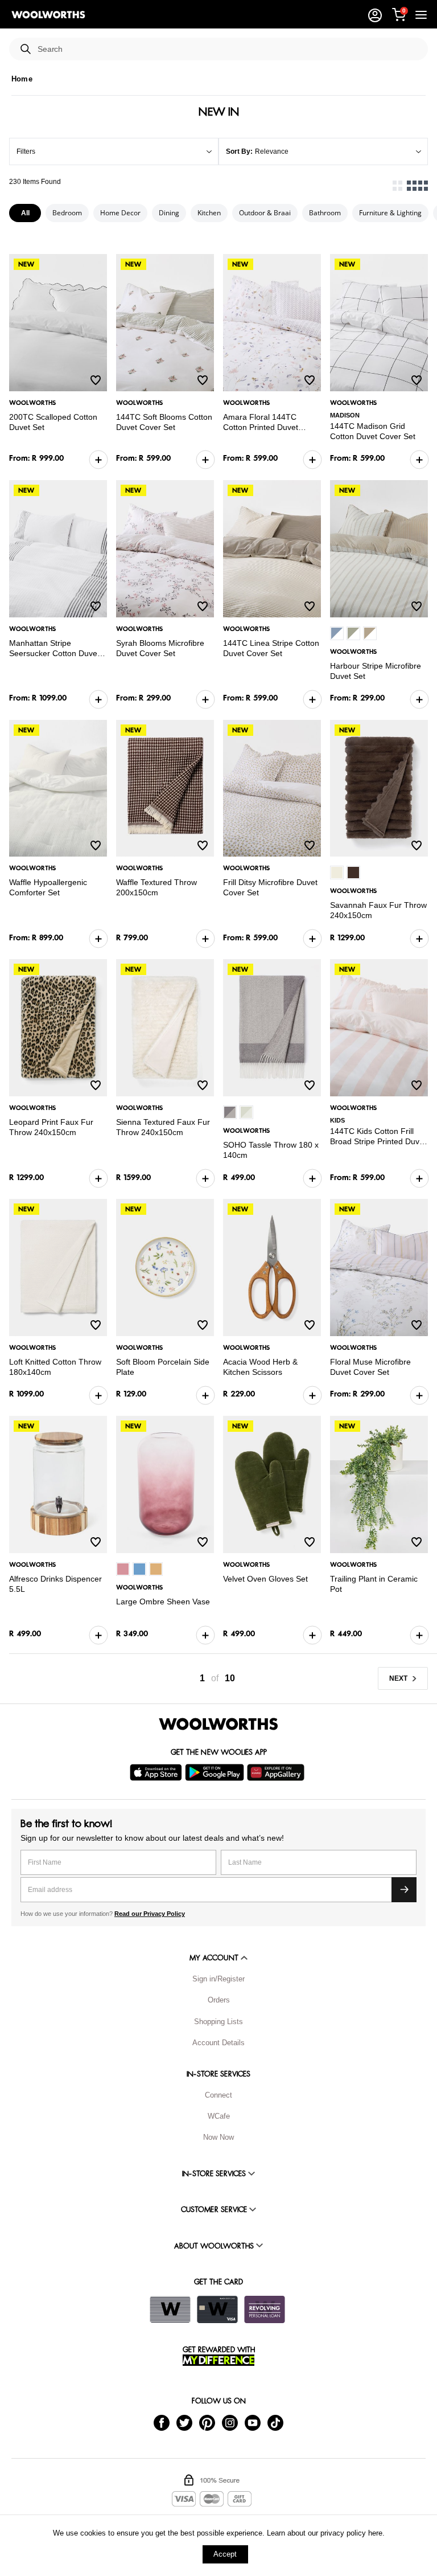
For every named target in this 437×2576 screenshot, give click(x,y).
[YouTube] (253, 2422)
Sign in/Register (218, 1979)
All (25, 213)
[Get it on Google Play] (216, 1772)
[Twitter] (184, 2422)
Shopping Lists (218, 2022)
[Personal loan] (265, 2309)
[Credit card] (217, 2309)
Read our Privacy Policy (150, 1914)
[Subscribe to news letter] (404, 1890)
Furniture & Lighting (390, 213)
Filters (26, 151)
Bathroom (325, 213)
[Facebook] (162, 2422)
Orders (219, 2000)
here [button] (375, 2533)
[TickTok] (275, 2422)
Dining (169, 213)
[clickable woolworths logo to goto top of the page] (218, 1724)
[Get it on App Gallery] (277, 1772)
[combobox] (228, 49)
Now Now (218, 2137)
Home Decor (120, 213)
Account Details (218, 2043)
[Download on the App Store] (157, 1772)
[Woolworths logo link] (48, 15)
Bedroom (67, 213)
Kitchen (209, 213)
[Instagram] (230, 2422)
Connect (218, 2095)
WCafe (219, 2116)
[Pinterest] (207, 2422)
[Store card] (170, 2309)
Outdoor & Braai (265, 213)
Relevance (272, 151)
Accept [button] (225, 2554)
